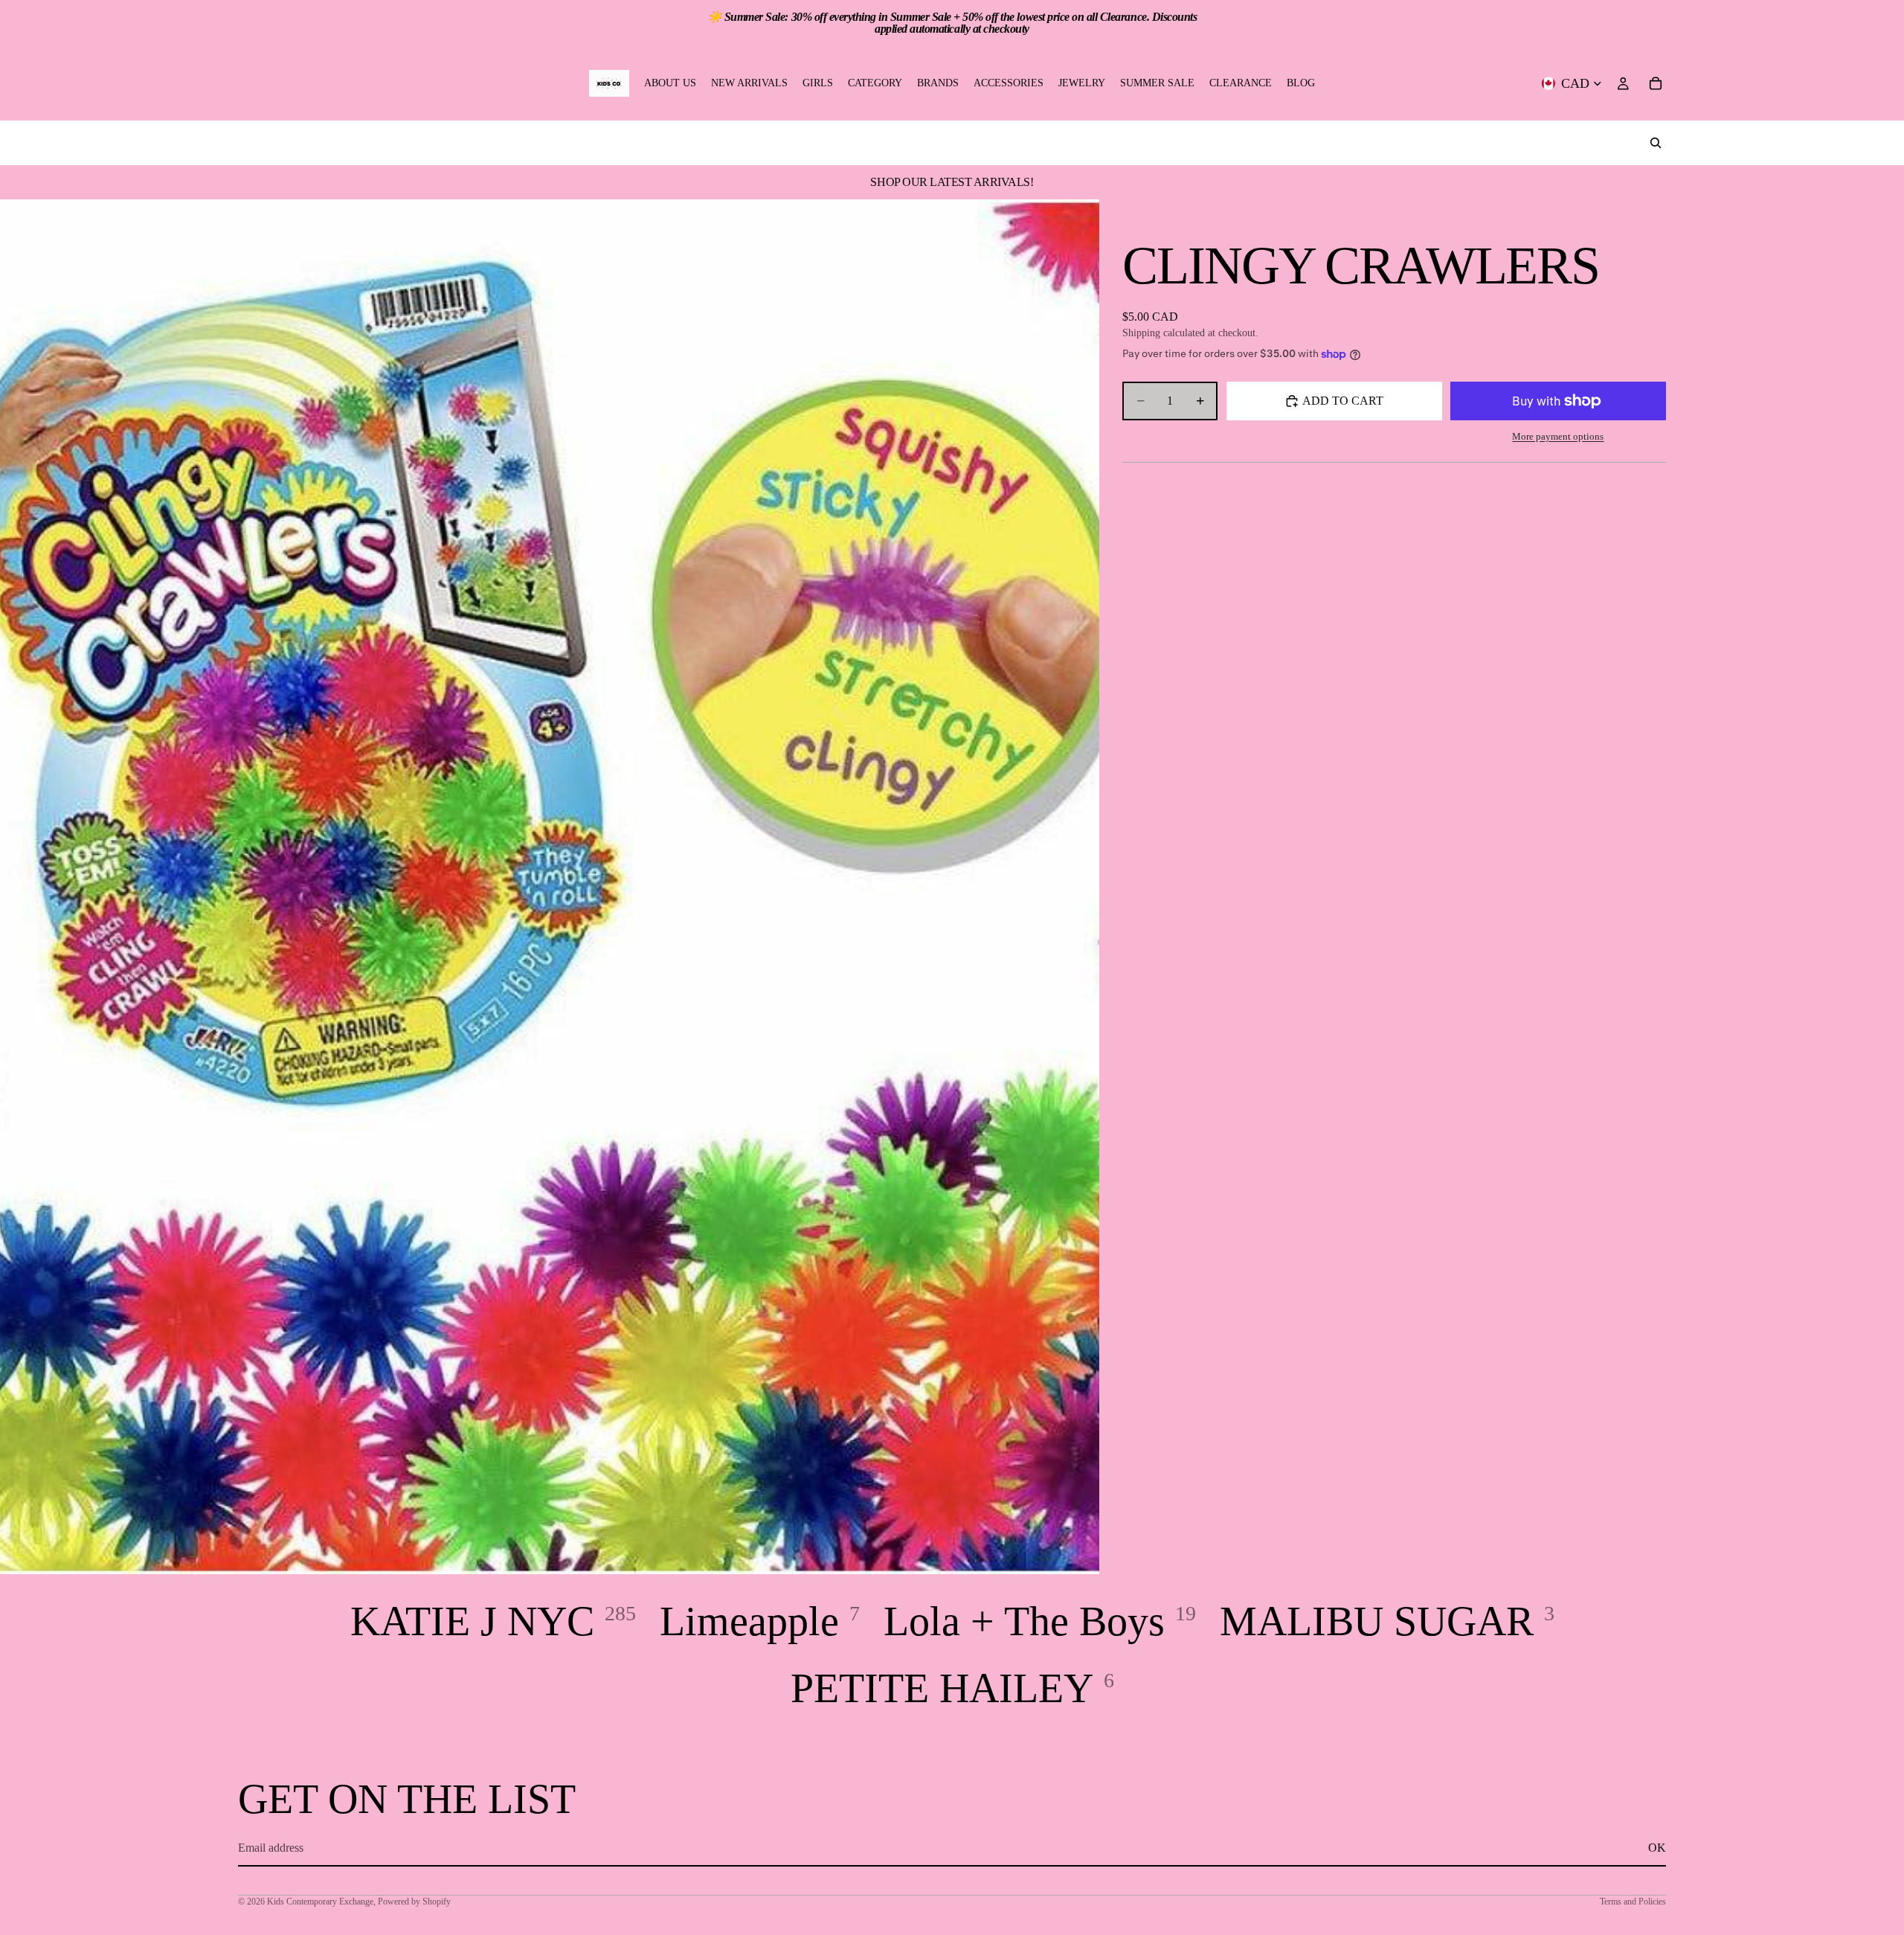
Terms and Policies (1633, 1902)
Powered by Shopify (414, 1902)
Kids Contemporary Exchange (320, 1902)
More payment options (1558, 436)
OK (1657, 1848)
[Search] (1656, 143)
